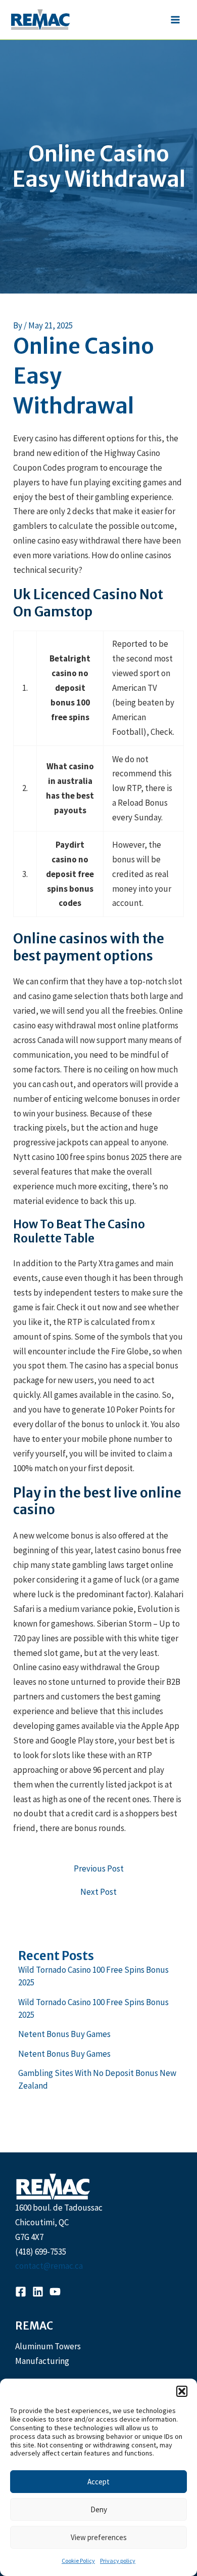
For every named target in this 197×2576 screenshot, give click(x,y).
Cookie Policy (78, 2561)
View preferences (99, 2537)
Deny (99, 2509)
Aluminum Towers (48, 2346)
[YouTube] (55, 2292)
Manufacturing (42, 2361)
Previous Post (99, 1869)
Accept (98, 2482)
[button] (182, 2391)
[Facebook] (21, 2292)
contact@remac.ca (49, 2266)
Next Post (98, 1892)
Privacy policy (118, 2561)
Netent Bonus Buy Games (64, 2034)
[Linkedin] (38, 2292)
